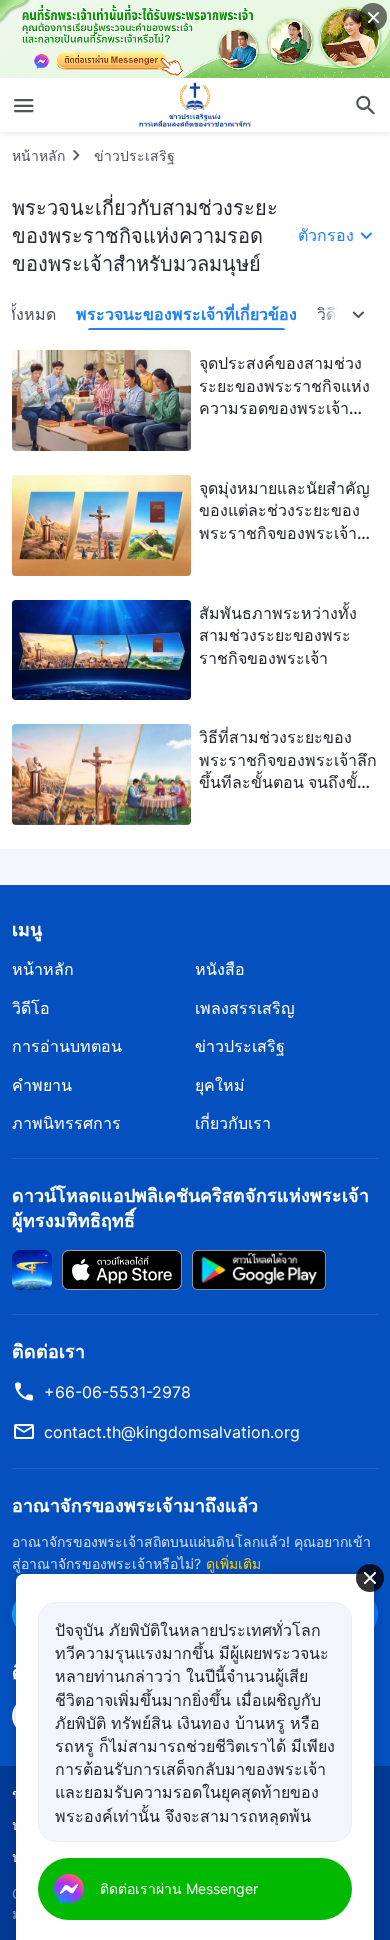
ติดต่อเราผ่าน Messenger (179, 1888)
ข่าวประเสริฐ (134, 155)
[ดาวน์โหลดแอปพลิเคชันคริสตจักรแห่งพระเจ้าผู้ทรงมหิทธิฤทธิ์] (32, 1268)
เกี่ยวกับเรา (233, 1123)
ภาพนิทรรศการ (66, 1123)
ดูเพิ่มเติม (233, 1563)
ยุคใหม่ (220, 1085)
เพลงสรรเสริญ (245, 1008)
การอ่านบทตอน (67, 1046)
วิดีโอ (31, 1008)
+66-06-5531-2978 (117, 1392)
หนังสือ (220, 969)
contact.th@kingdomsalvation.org (172, 1432)
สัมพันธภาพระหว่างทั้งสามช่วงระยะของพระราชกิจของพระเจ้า (278, 635)
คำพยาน (42, 1085)
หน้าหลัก (38, 155)
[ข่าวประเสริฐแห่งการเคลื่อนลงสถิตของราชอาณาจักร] (195, 105)
